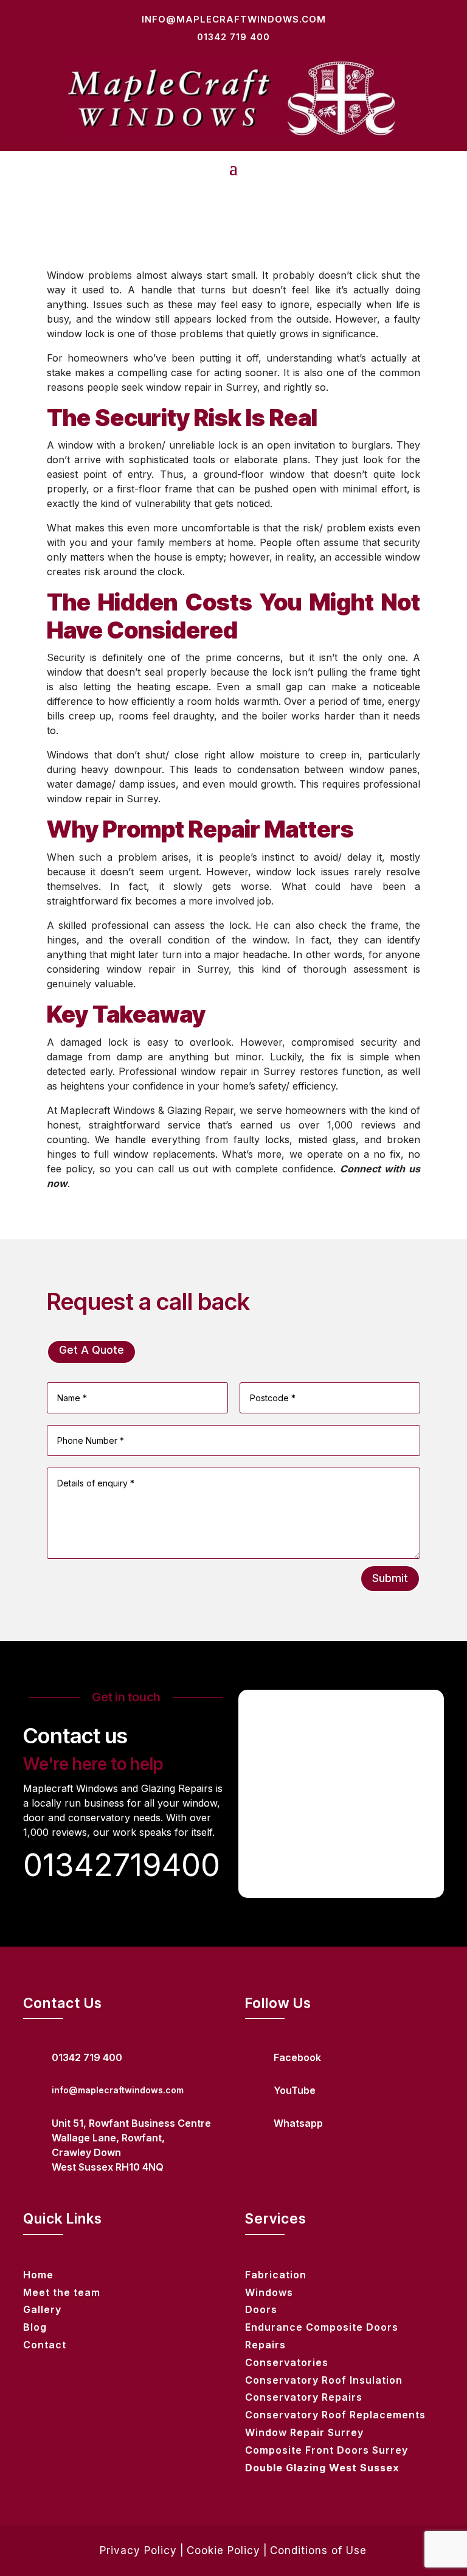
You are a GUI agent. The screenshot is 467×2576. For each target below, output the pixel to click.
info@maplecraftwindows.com (234, 19)
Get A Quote (92, 1350)
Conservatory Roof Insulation (324, 2380)
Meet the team (62, 2292)
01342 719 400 (233, 37)
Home (38, 2275)
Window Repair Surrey (304, 2432)
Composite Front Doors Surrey (327, 2450)
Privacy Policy (138, 2550)
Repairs (265, 2345)
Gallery (42, 2309)
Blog (35, 2327)
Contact (45, 2345)
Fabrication (276, 2275)
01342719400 (122, 1865)
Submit (390, 1578)
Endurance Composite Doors (322, 2327)
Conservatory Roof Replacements (335, 2415)
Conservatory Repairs (304, 2397)
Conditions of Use (318, 2550)
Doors (261, 2309)
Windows (269, 2292)
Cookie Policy (223, 2550)
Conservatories (287, 2362)
